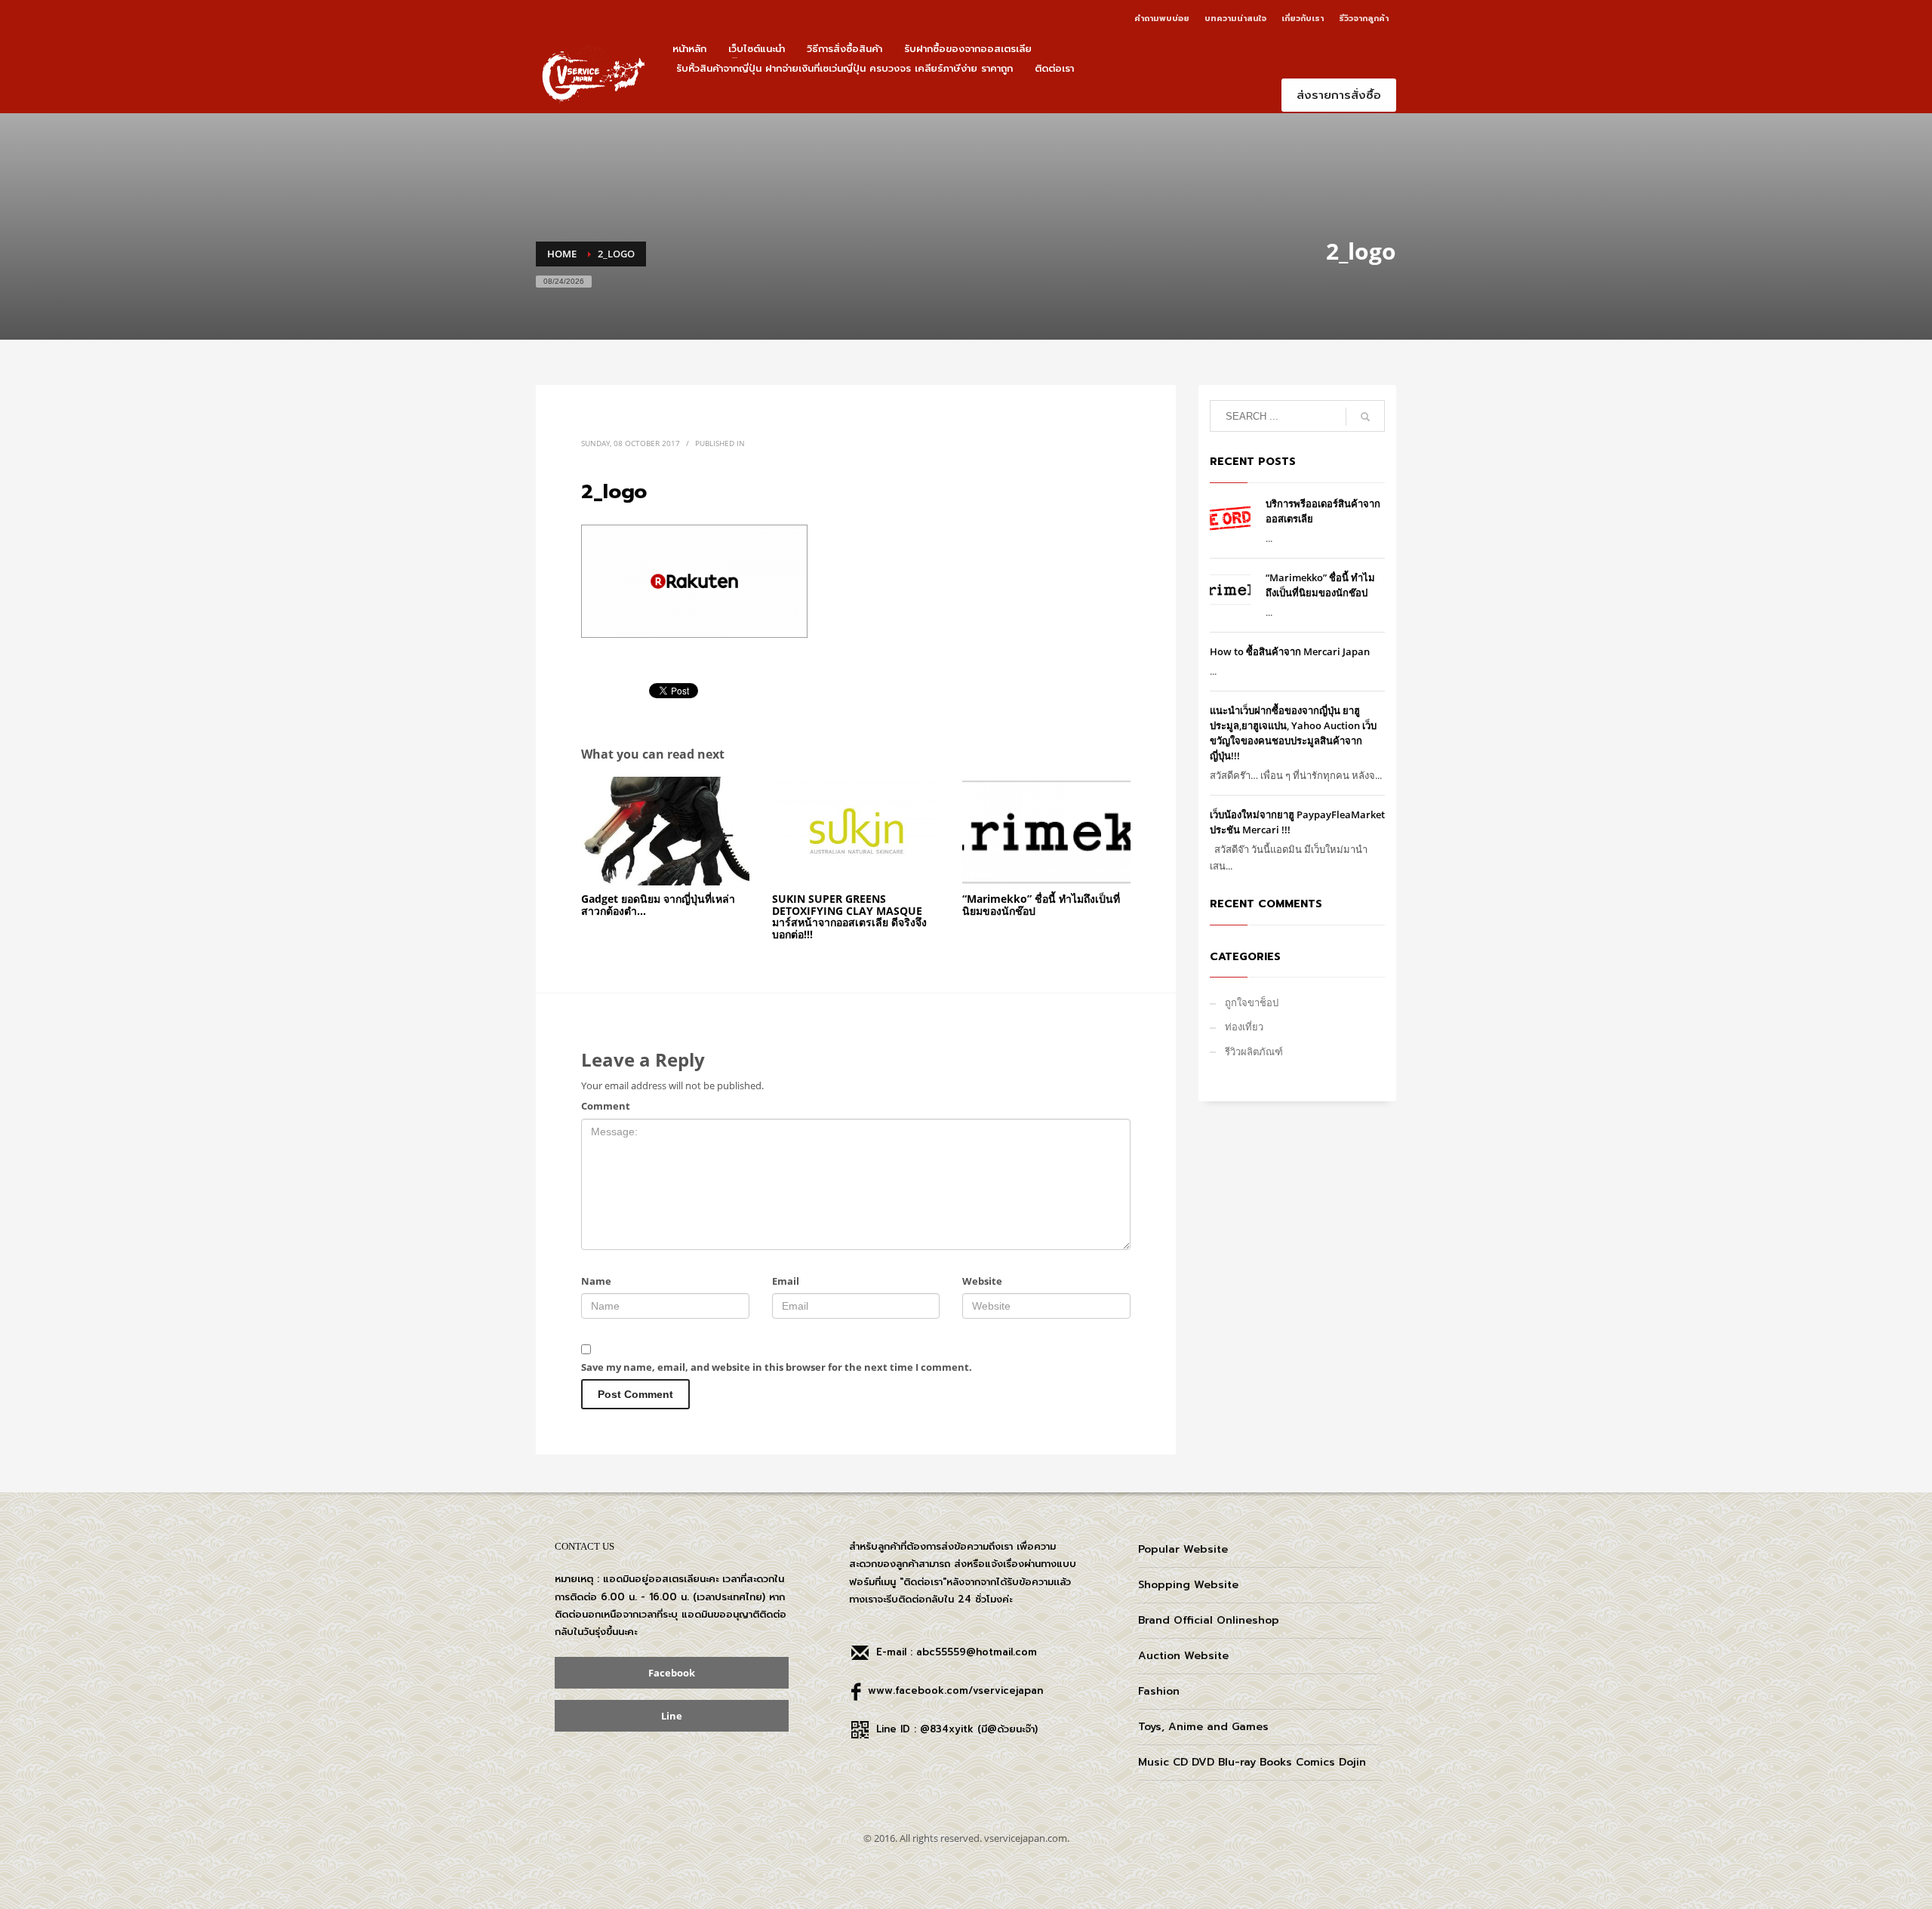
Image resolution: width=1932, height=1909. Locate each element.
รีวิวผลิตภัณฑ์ (1254, 1051)
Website (982, 1281)
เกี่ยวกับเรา (1303, 18)
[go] (1365, 417)
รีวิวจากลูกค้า (1364, 18)
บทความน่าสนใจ (1235, 18)
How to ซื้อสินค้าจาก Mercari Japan (1290, 651)
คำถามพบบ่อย (1162, 18)
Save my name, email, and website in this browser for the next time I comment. (777, 1367)
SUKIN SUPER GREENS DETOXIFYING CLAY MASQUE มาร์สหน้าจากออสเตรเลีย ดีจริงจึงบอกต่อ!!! (849, 916)
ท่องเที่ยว (1244, 1027)
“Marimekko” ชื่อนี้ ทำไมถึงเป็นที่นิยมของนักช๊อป (1041, 904)
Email (786, 1281)
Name (596, 1281)
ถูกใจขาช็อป (1252, 1002)
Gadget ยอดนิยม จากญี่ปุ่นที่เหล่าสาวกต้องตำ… (658, 904)
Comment (606, 1106)
